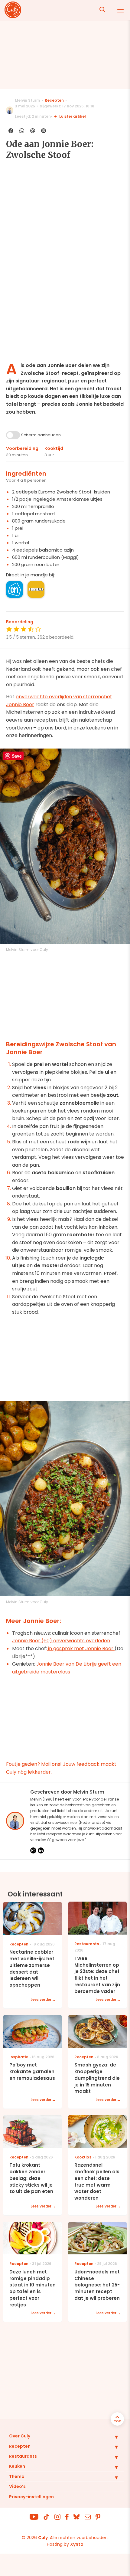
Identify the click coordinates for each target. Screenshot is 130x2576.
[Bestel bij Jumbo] (36, 589)
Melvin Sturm (27, 100)
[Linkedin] (41, 1850)
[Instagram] (33, 1850)
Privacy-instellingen (31, 2497)
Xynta (77, 2544)
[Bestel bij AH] (15, 589)
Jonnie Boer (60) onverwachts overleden (61, 1641)
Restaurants (23, 2456)
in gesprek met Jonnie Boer (81, 1649)
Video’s (17, 2486)
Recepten (54, 100)
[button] (112, 2437)
